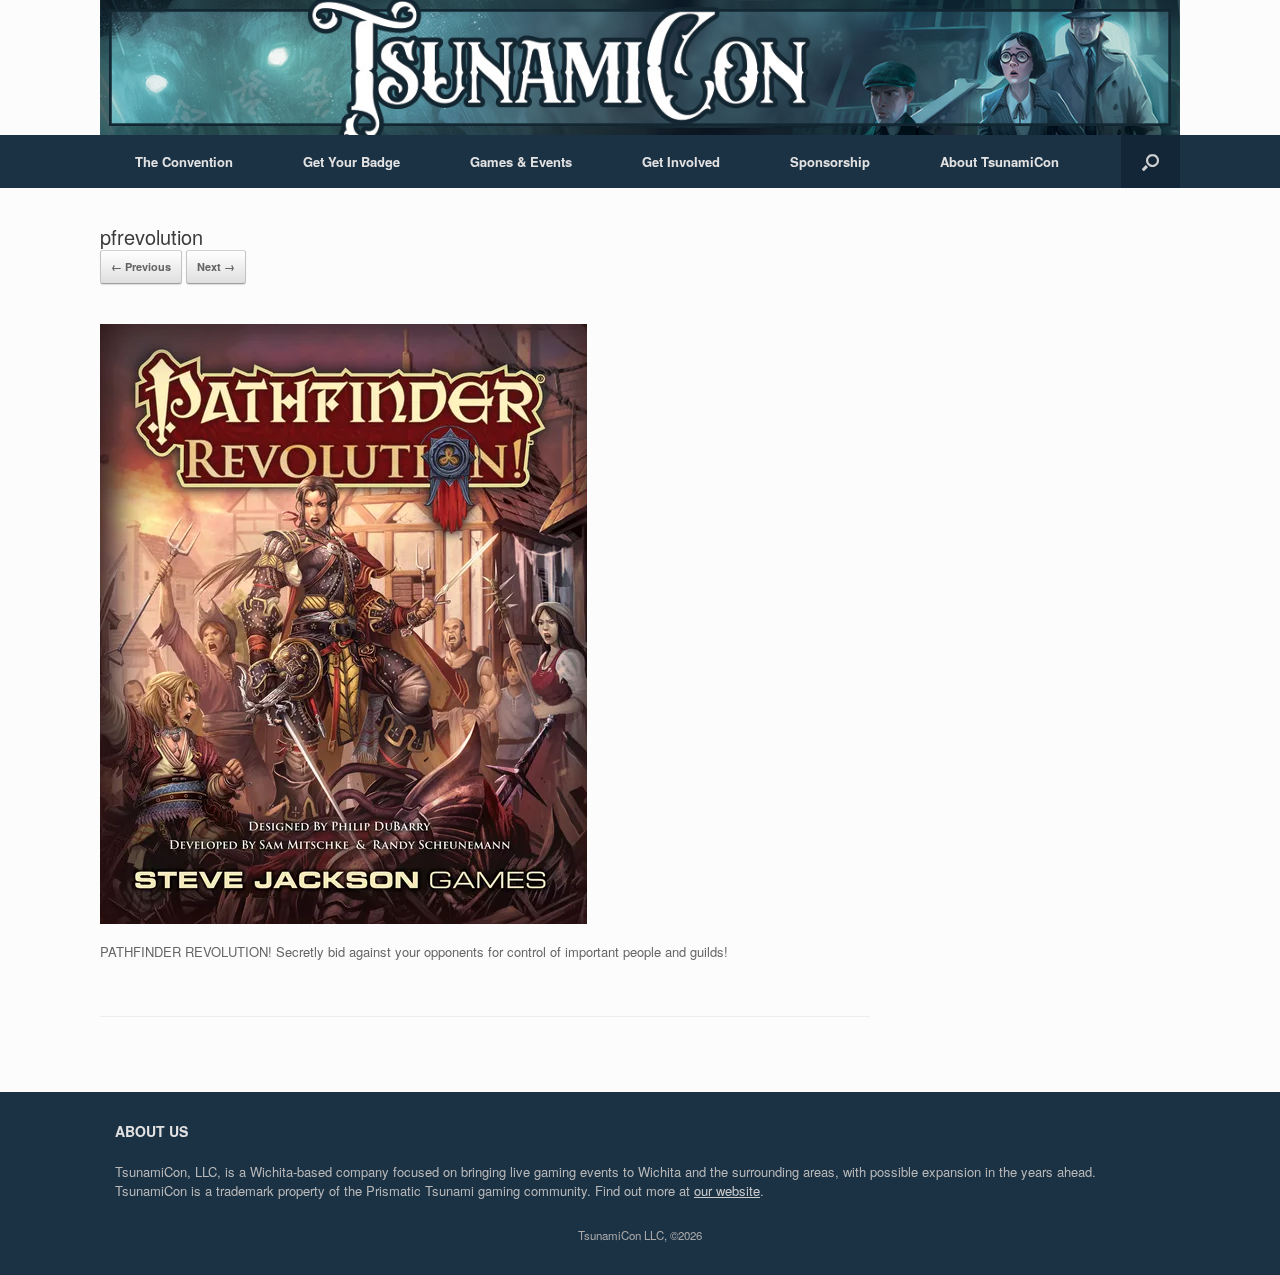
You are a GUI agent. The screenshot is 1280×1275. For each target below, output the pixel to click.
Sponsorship (830, 161)
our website (727, 1190)
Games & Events (521, 161)
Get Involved (681, 161)
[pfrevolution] (343, 918)
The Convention (184, 161)
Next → (216, 266)
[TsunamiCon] (640, 67)
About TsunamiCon (999, 161)
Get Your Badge (351, 161)
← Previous (141, 266)
